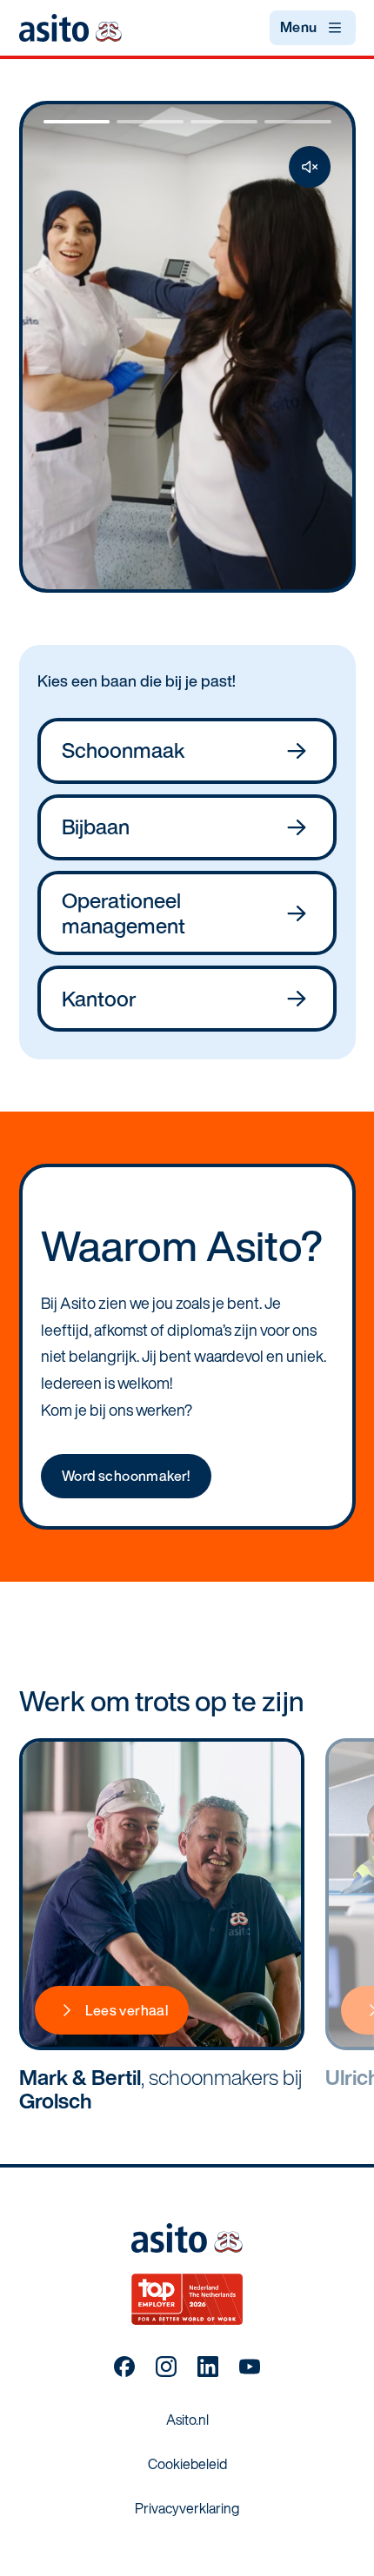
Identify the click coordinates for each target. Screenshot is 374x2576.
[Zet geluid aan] (310, 167)
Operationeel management (124, 913)
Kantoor (99, 999)
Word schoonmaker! (126, 1476)
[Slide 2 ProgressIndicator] (224, 122)
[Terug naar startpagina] (70, 27)
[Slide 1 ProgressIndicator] (150, 122)
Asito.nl (187, 2420)
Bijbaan (96, 827)
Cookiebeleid (187, 2464)
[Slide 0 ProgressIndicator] (77, 122)
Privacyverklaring (187, 2508)
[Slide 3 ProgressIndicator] (298, 122)
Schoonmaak (124, 750)
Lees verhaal (127, 2010)
